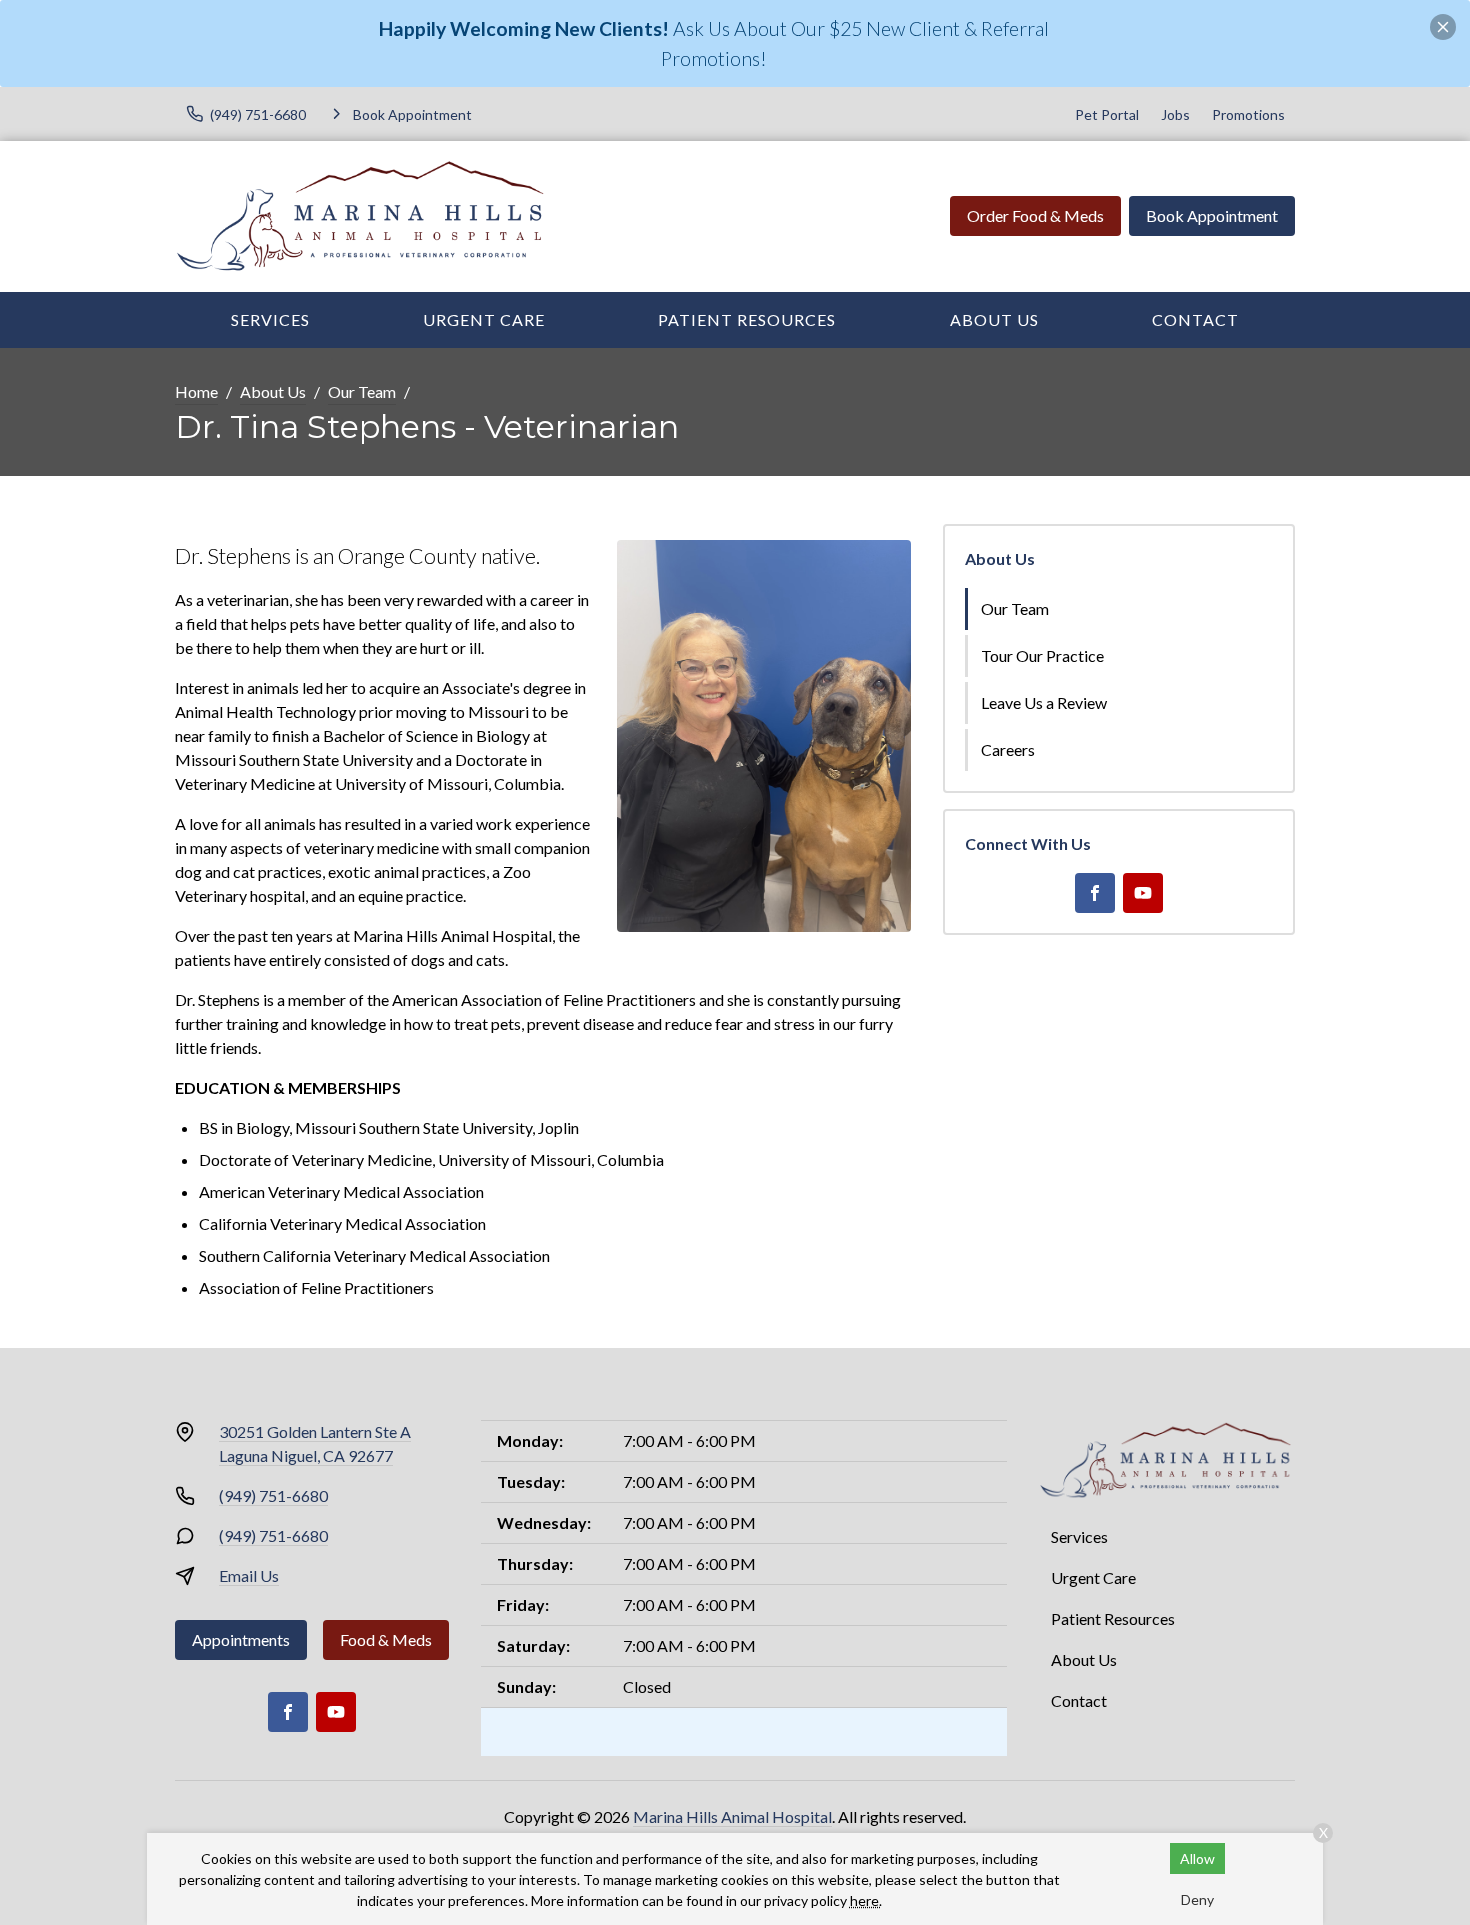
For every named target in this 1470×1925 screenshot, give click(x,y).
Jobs (1175, 114)
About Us (994, 319)
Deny (1197, 1899)
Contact (1195, 319)
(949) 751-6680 (273, 1495)
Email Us (249, 1575)
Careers (1008, 749)
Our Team (362, 391)
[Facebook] (1095, 893)
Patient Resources (747, 319)
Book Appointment (1212, 215)
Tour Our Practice (1042, 655)
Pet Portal (1107, 114)
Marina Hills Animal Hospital (732, 1816)
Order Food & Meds (1035, 215)
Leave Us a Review (1044, 702)
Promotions (1248, 114)
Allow (1197, 1858)
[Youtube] (1143, 893)
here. (866, 1900)
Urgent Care (484, 319)
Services (270, 319)
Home (196, 391)
